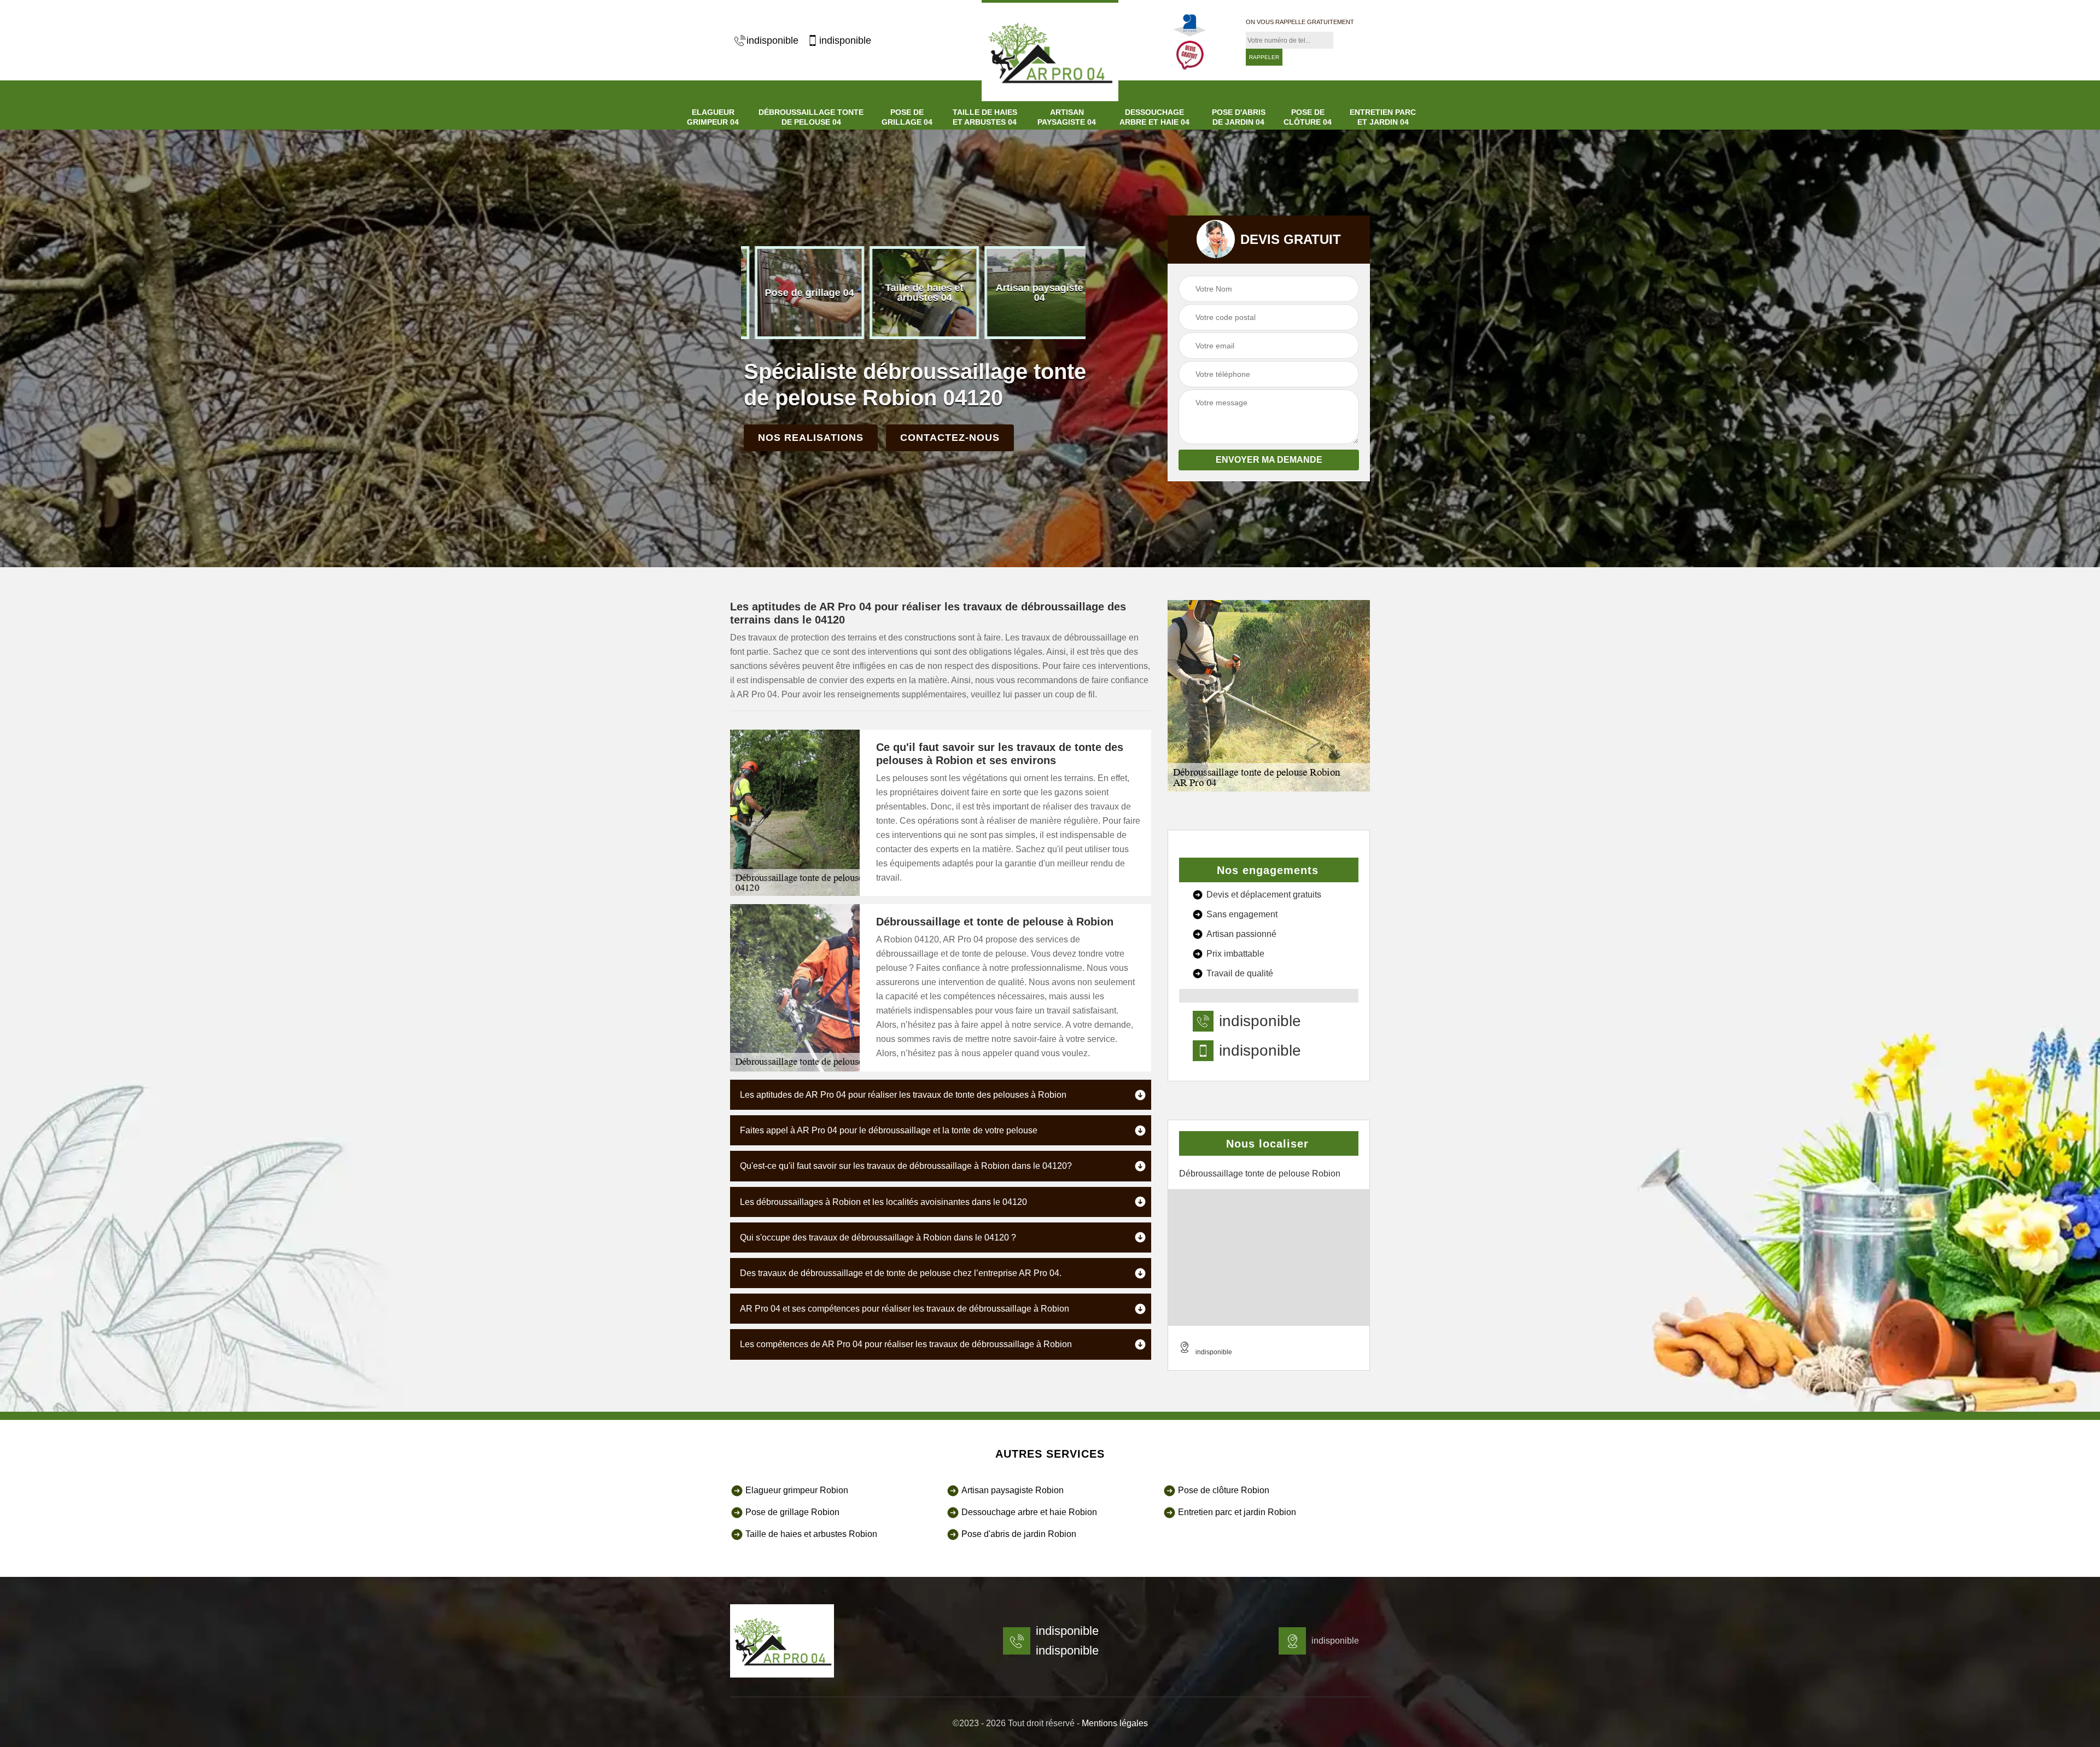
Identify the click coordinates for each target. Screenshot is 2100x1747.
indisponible (772, 40)
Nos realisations (811, 438)
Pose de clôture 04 (1308, 117)
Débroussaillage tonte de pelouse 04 (811, 117)
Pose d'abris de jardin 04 (1239, 117)
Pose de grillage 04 (907, 117)
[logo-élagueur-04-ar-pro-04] (1050, 51)
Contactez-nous (950, 438)
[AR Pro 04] (782, 1641)
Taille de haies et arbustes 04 (985, 117)
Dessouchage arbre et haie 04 (1154, 117)
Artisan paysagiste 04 (1067, 117)
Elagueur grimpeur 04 (713, 117)
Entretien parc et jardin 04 (1383, 117)
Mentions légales (1115, 1723)
